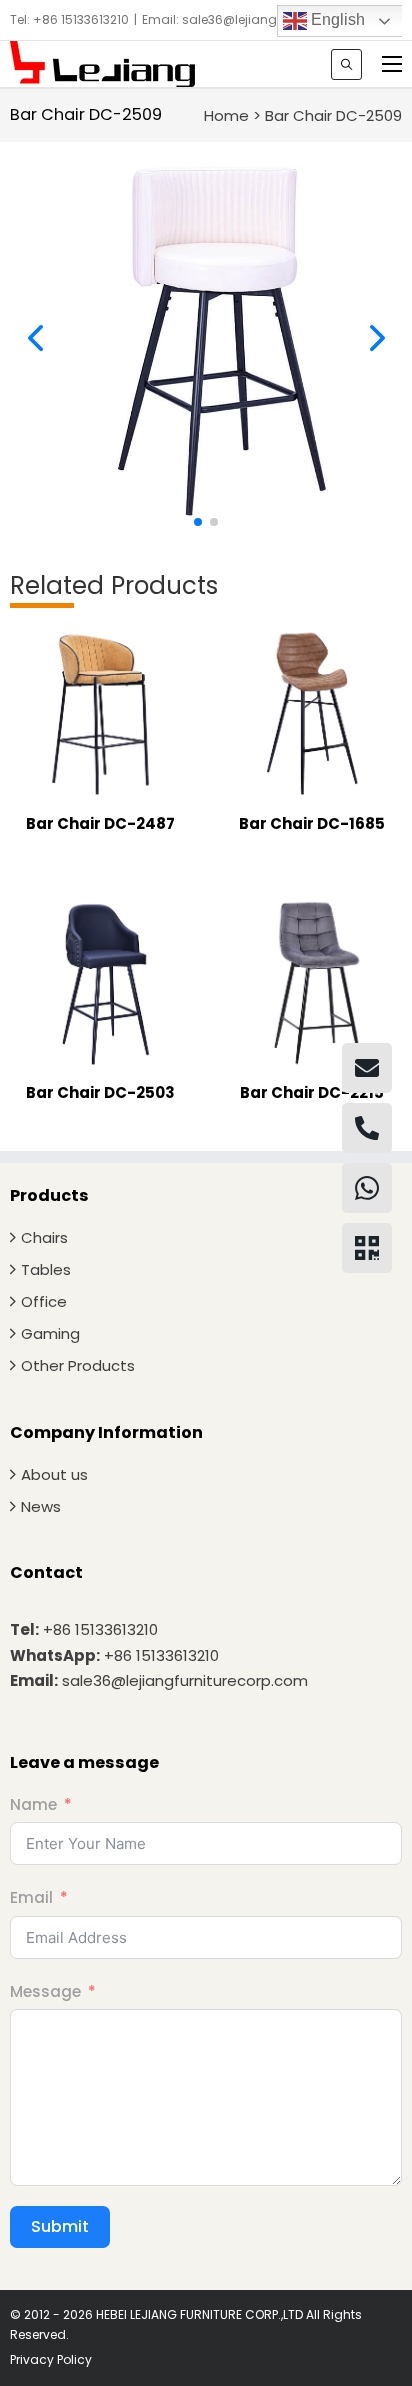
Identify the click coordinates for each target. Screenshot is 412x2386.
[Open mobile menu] (392, 64)
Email (31, 1897)
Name (33, 1804)
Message (45, 1991)
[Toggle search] (346, 64)
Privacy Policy (51, 2359)
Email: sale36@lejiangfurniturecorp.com (264, 19)
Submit (60, 2226)
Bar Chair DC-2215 (312, 1092)
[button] (198, 522)
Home (226, 115)
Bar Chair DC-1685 (312, 823)
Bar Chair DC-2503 (100, 1092)
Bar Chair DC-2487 (100, 823)
